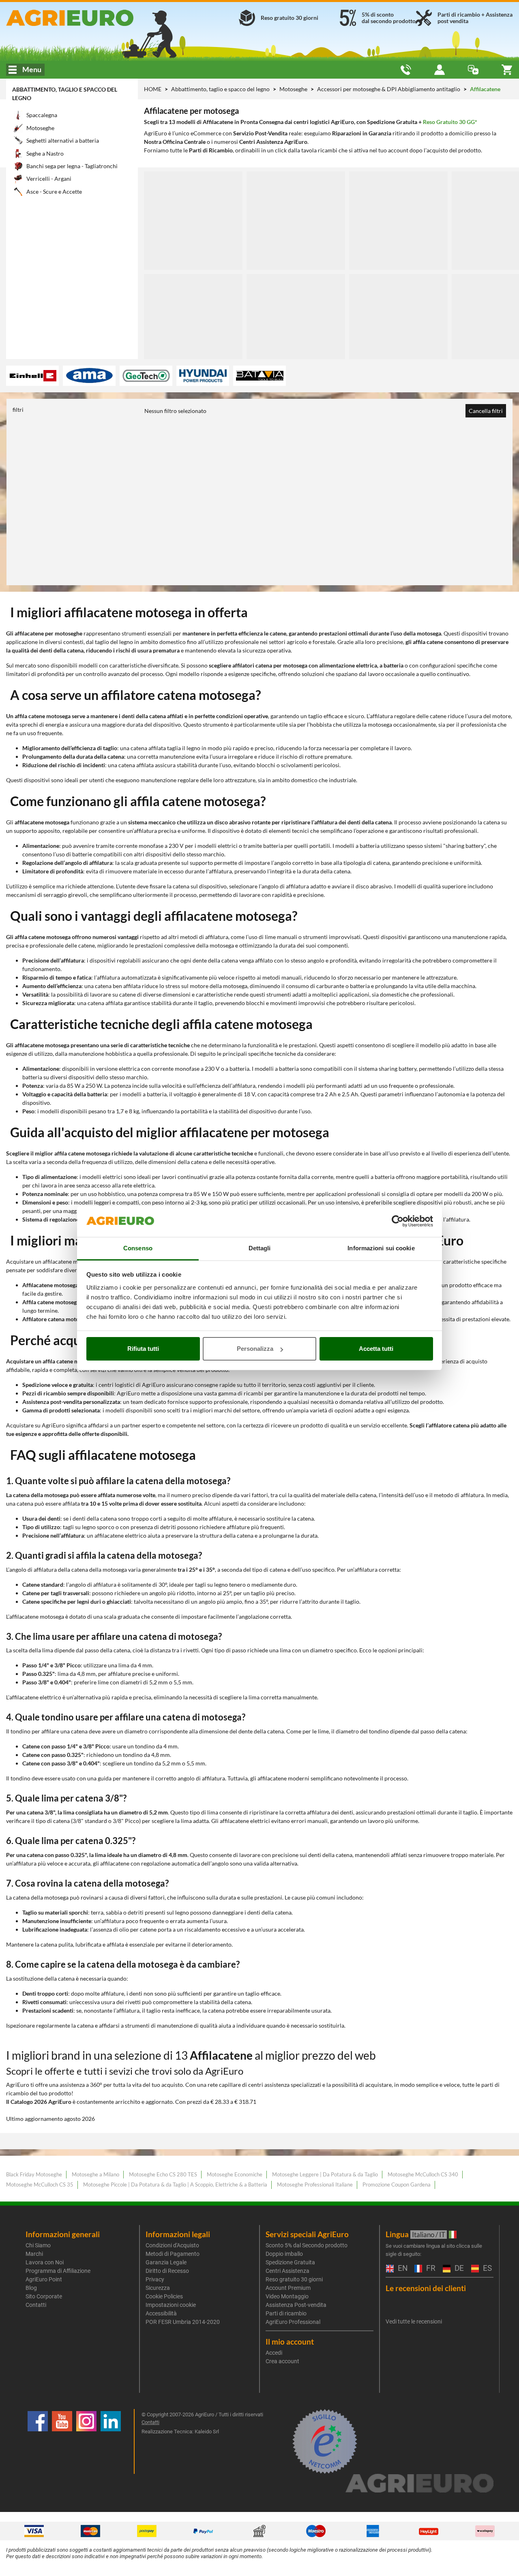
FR (430, 2269)
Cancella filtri (486, 411)
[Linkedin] (111, 2441)
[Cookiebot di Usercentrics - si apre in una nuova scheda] (398, 1222)
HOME (153, 89)
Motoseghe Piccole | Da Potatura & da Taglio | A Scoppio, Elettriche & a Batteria (175, 2184)
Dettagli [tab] (260, 1248)
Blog (31, 2288)
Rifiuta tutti (143, 1349)
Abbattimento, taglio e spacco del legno (221, 89)
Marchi (34, 2254)
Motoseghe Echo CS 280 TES (163, 2174)
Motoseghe (294, 89)
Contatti (36, 2305)
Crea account (282, 2361)
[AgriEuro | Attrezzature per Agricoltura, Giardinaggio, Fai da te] (87, 18)
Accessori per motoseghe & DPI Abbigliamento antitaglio (389, 89)
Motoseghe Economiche (235, 2174)
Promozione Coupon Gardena (397, 2184)
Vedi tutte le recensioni (414, 2321)
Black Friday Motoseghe (34, 2174)
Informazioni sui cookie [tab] (381, 1248)
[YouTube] (62, 2441)
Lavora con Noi (45, 2262)
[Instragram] (86, 2441)
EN (402, 2269)
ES (486, 2269)
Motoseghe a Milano (95, 2174)
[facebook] (38, 2441)
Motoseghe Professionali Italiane (315, 2184)
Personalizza (255, 1349)
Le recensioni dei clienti (426, 2288)
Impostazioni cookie (171, 2305)
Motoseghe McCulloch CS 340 (423, 2174)
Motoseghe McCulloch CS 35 (40, 2184)
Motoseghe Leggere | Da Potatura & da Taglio (325, 2174)
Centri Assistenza (287, 2271)
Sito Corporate (44, 2296)
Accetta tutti (376, 1349)
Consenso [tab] (138, 1248)
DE (458, 2269)
